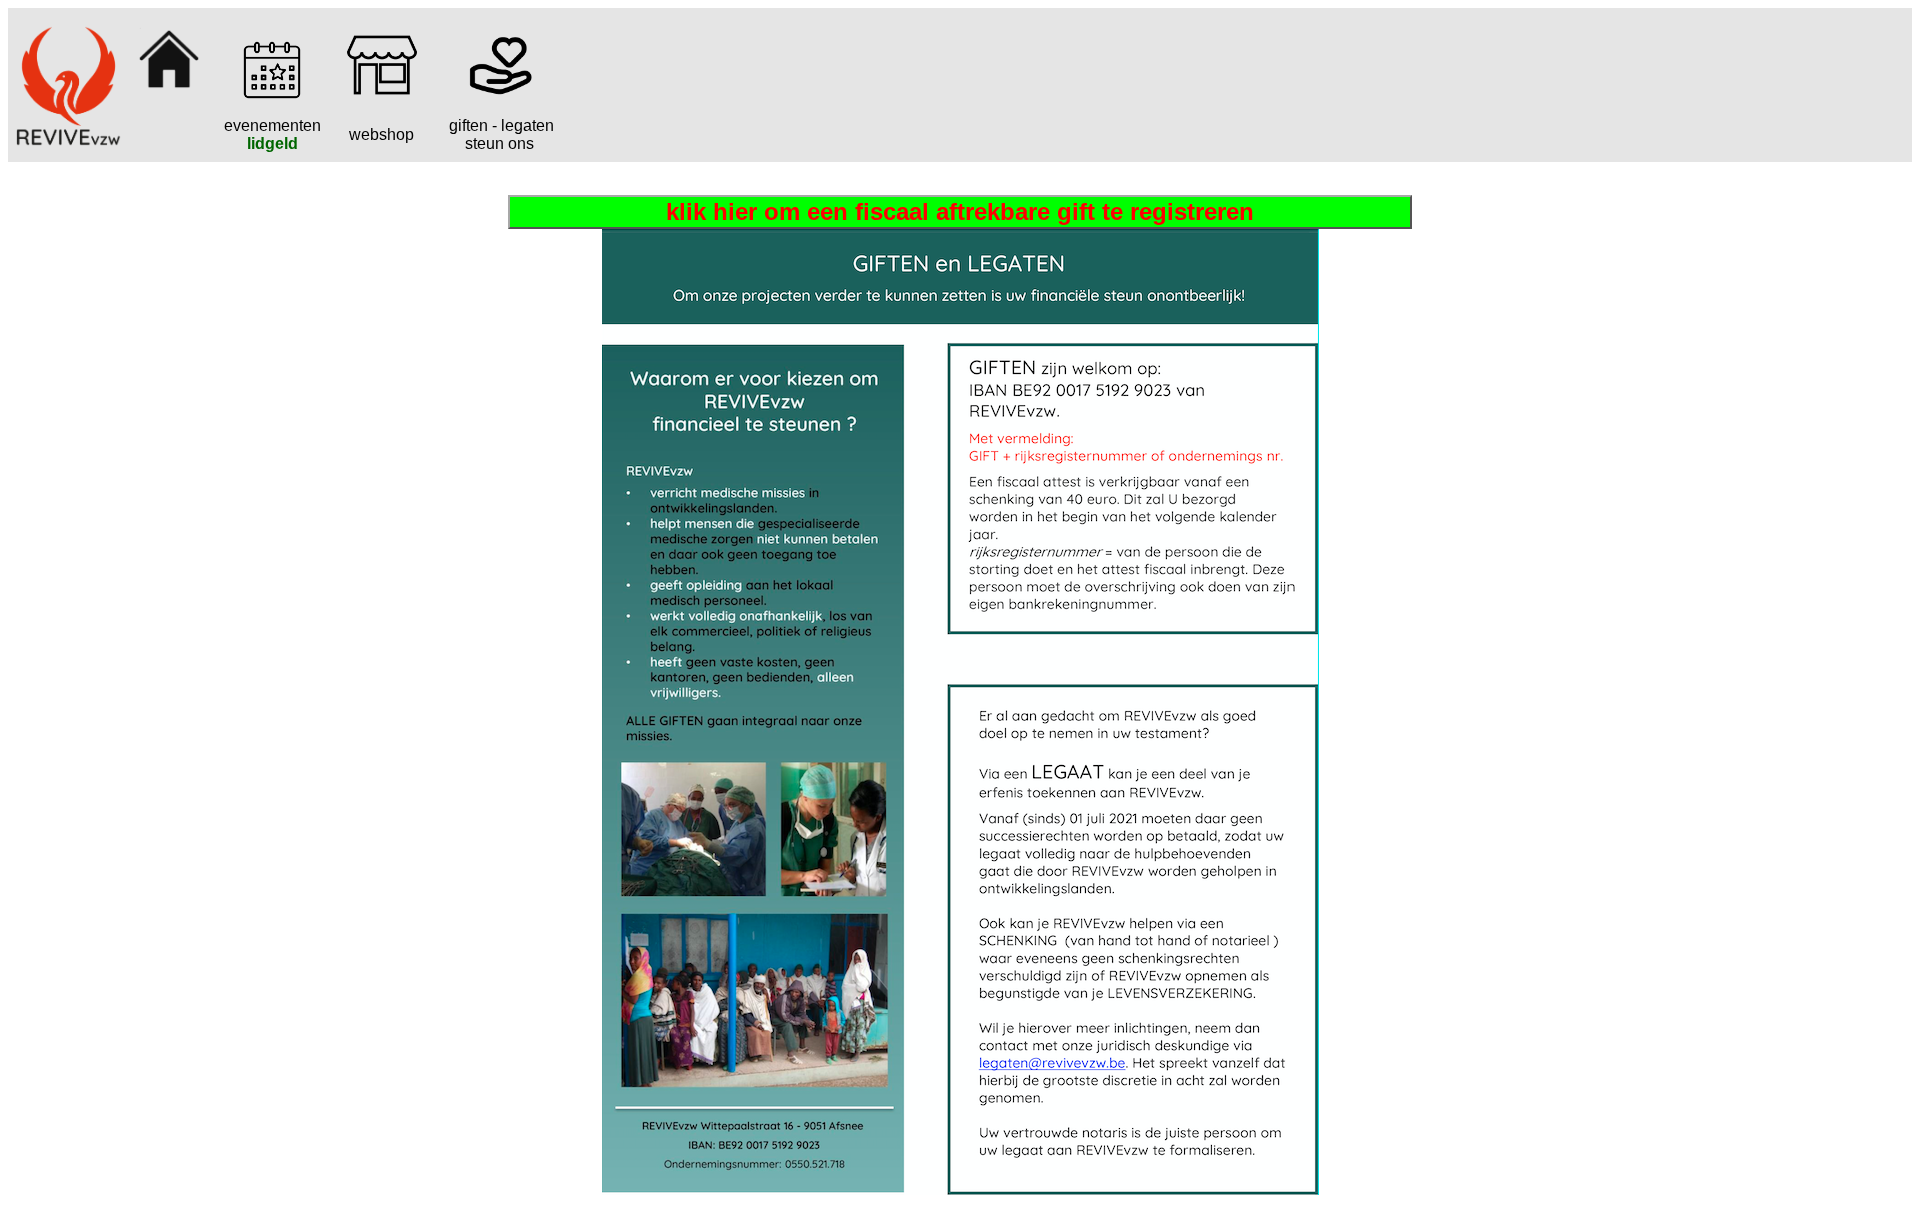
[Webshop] (382, 94)
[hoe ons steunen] (499, 94)
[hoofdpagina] (169, 92)
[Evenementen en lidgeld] (272, 94)
